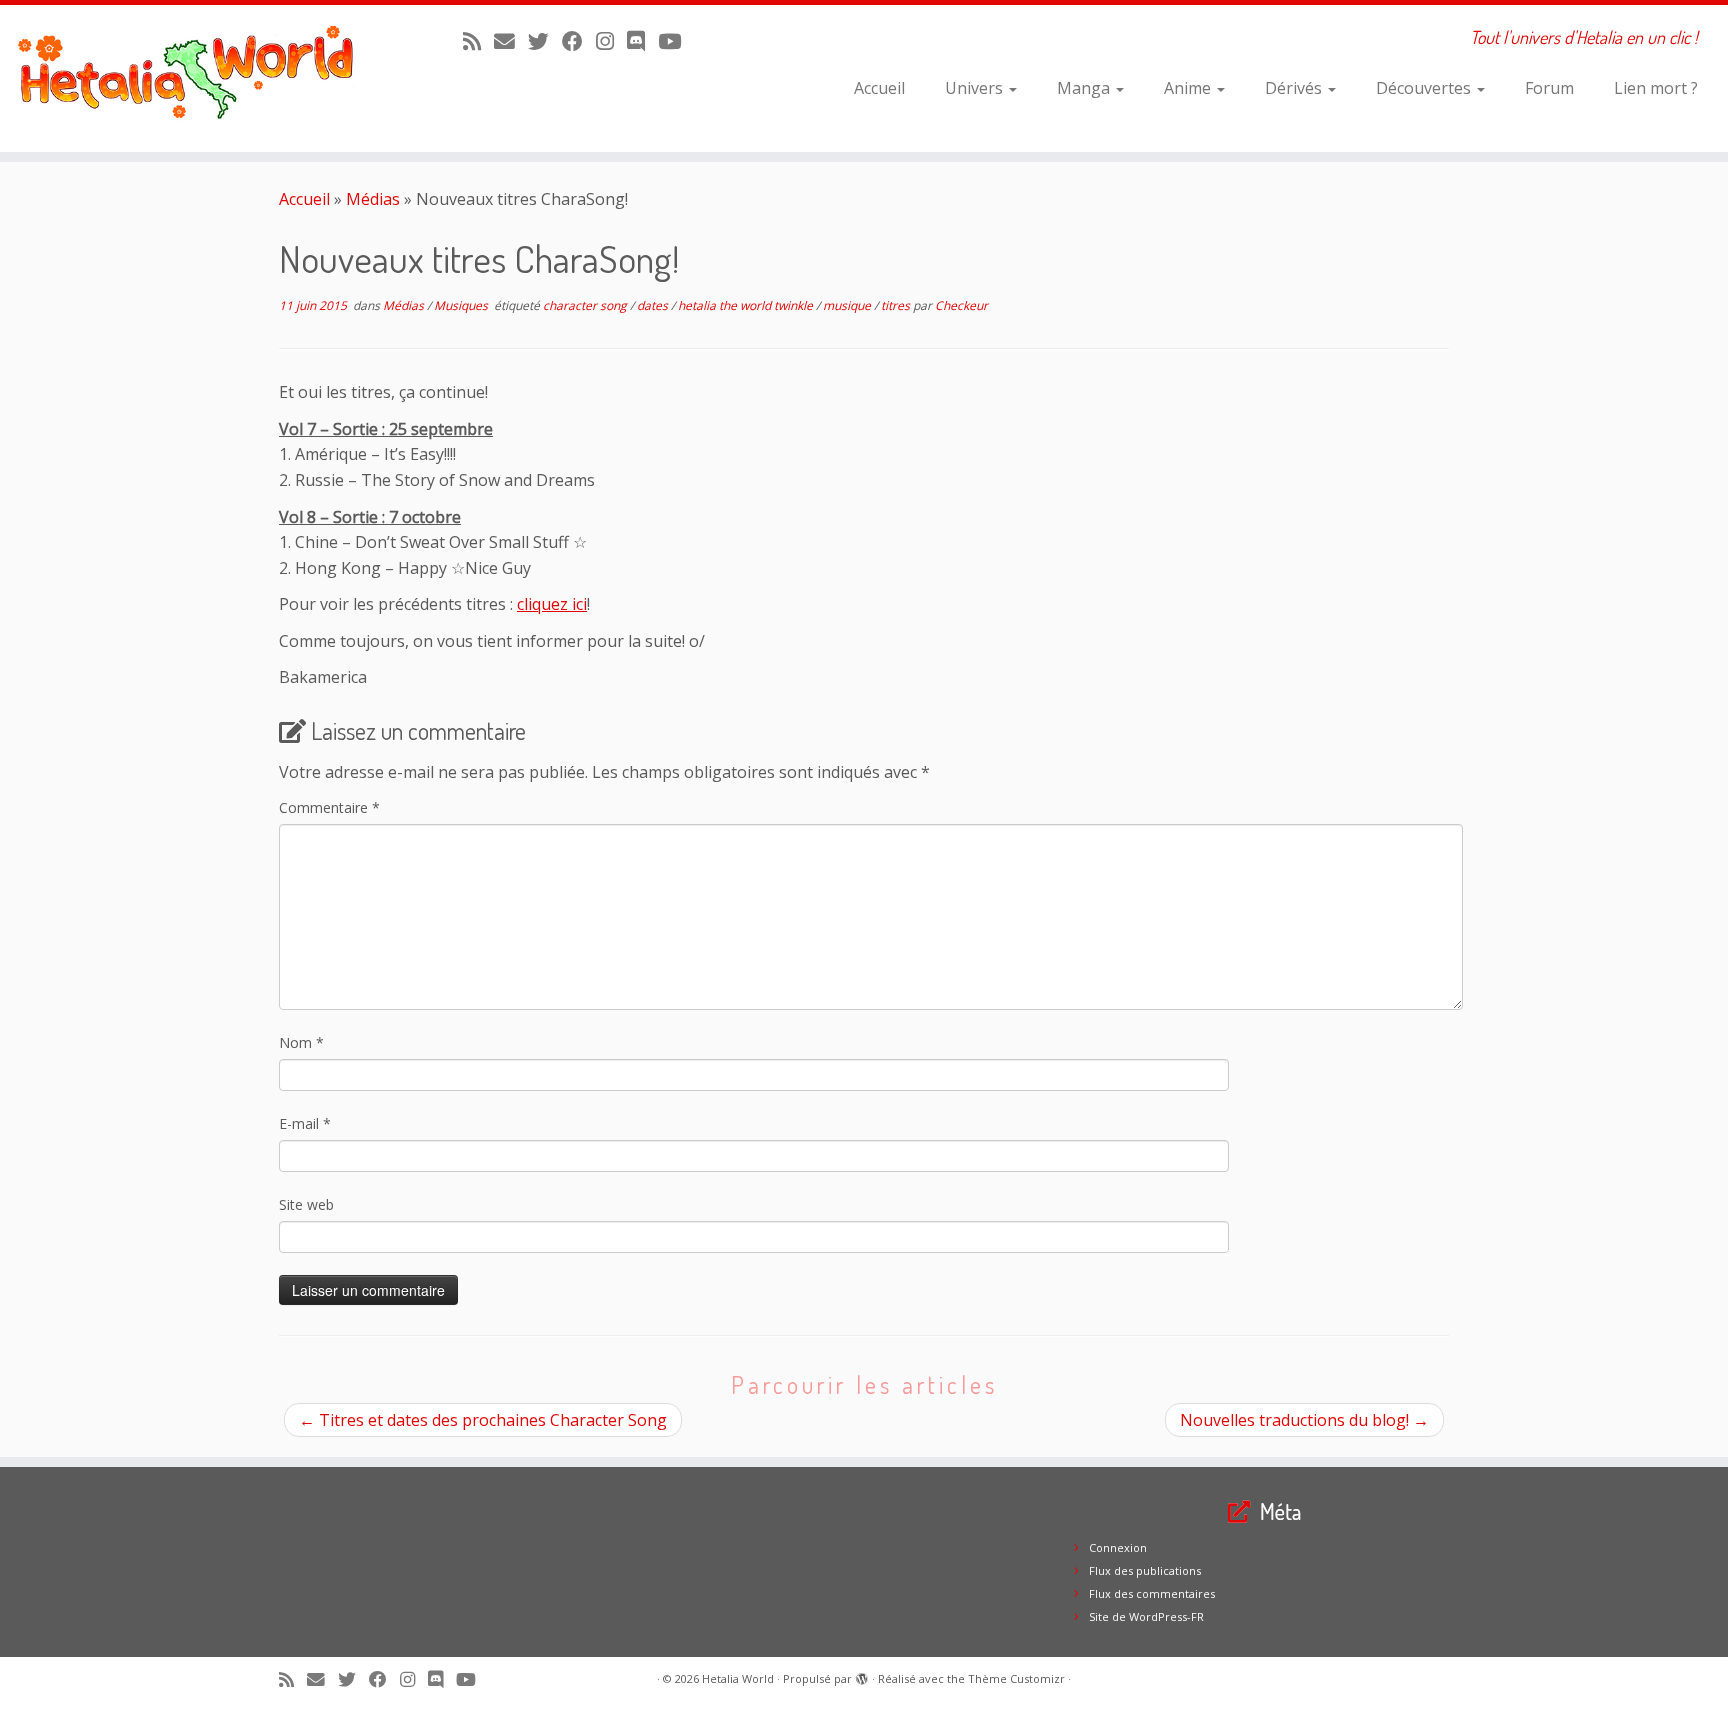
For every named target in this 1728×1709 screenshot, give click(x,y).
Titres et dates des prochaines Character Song (483, 1420)
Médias (373, 199)
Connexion (1118, 1547)
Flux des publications (1145, 1570)
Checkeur (961, 305)
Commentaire (329, 807)
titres (897, 305)
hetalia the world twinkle (747, 305)
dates (654, 305)
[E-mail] (511, 41)
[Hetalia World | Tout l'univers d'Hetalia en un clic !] (199, 78)
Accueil (879, 88)
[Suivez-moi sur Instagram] (611, 41)
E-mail (305, 1123)
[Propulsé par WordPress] (862, 1675)
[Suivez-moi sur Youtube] (676, 41)
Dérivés (1295, 88)
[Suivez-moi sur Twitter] (545, 41)
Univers (976, 88)
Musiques (462, 305)
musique (848, 305)
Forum (1549, 88)
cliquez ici (552, 604)
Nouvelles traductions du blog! (1304, 1420)
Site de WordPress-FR (1146, 1616)
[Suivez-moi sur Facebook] (579, 41)
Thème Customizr (1016, 1678)
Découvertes (1425, 88)
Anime (1189, 88)
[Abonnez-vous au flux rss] (478, 41)
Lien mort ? (1656, 88)
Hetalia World (738, 1678)
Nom (301, 1042)
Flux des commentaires (1152, 1593)
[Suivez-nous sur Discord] (642, 41)
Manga (1085, 88)
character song (586, 305)
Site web (306, 1204)
